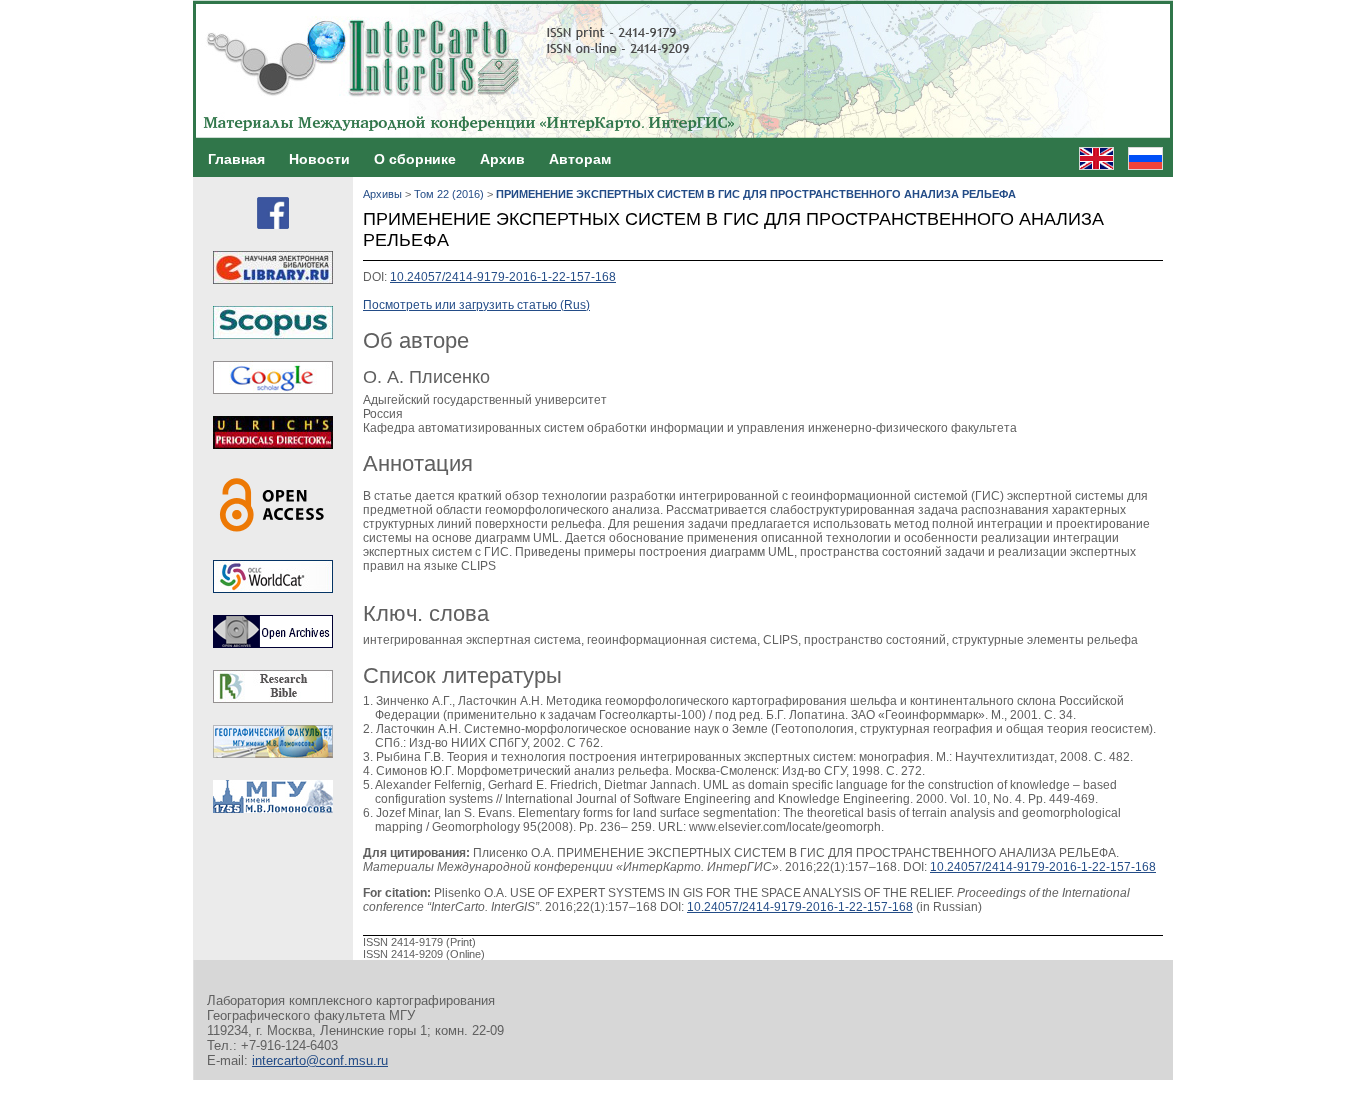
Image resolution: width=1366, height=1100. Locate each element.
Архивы (382, 194)
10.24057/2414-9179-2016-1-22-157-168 (503, 277)
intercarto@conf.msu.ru (320, 1060)
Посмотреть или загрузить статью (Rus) (476, 305)
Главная (236, 159)
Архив (502, 159)
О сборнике (415, 159)
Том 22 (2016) (449, 194)
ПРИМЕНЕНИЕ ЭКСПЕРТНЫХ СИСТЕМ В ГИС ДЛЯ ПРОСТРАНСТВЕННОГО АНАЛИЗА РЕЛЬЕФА (756, 194)
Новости (319, 159)
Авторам (580, 159)
